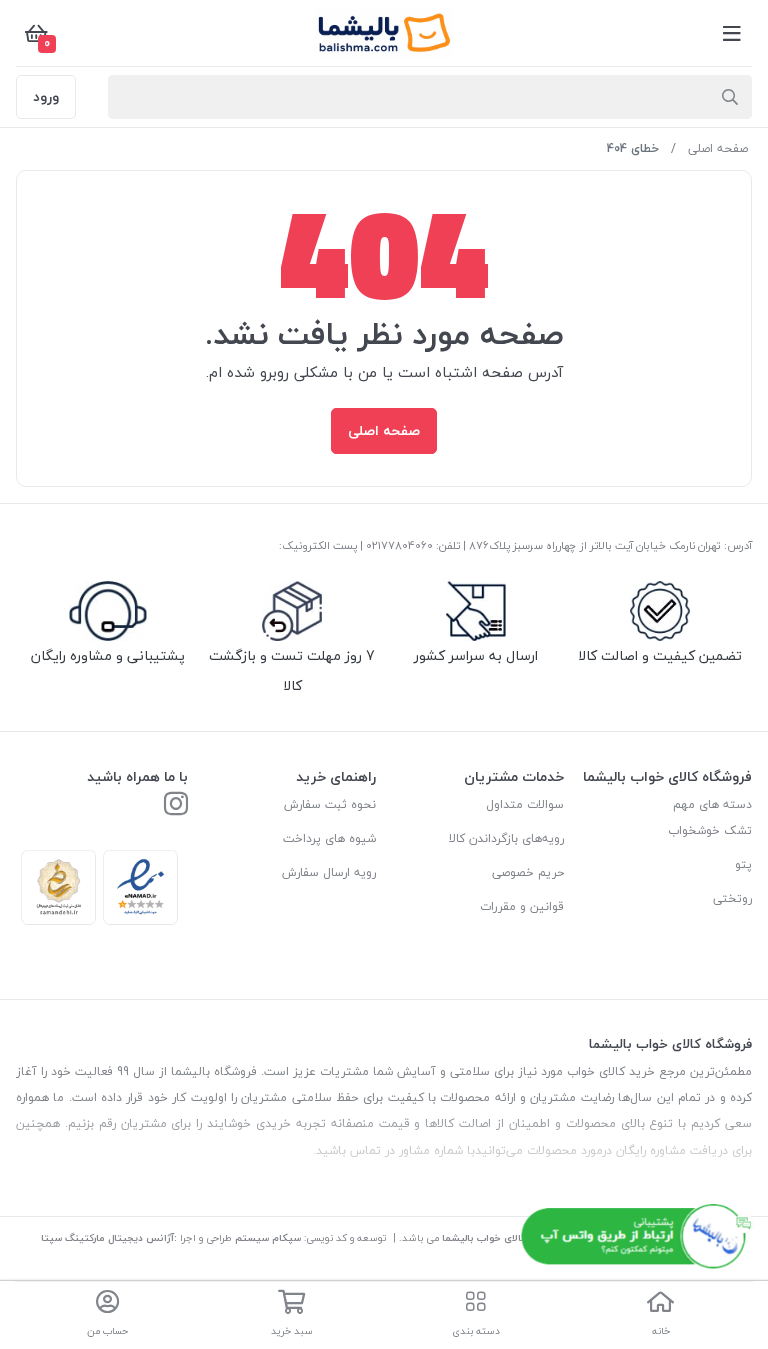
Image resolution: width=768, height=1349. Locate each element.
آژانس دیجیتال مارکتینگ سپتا (107, 1237)
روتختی (732, 898)
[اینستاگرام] (176, 805)
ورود (46, 96)
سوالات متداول (525, 804)
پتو (743, 864)
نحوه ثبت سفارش (330, 804)
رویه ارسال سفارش (329, 872)
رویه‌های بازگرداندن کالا (506, 838)
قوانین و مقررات (522, 906)
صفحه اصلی (718, 148)
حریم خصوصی (528, 872)
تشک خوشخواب (710, 830)
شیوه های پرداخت (329, 838)
